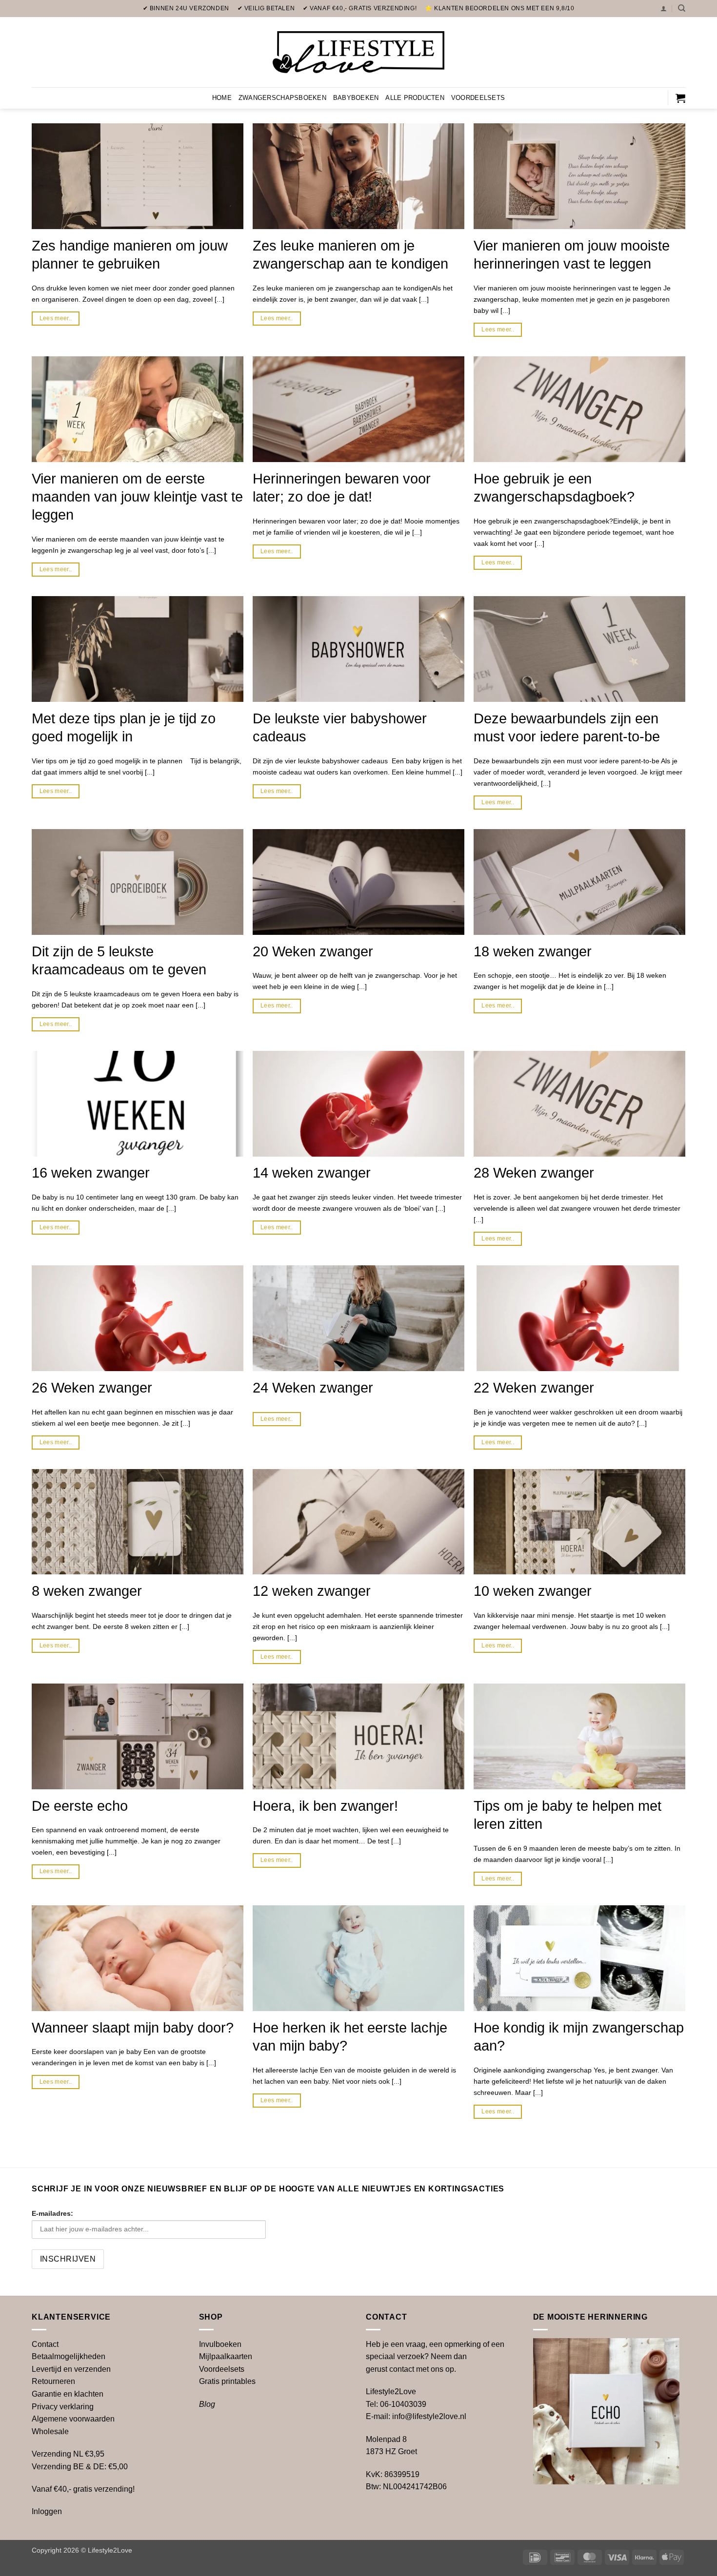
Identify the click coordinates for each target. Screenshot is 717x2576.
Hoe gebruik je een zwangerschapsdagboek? (554, 488)
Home (222, 98)
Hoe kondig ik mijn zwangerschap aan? (579, 2037)
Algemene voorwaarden (73, 2419)
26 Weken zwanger (92, 1388)
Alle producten (415, 98)
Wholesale (50, 2431)
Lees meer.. (56, 318)
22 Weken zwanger (534, 1388)
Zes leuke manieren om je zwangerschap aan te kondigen (350, 255)
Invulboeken (220, 2344)
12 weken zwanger (312, 1591)
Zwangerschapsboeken (282, 98)
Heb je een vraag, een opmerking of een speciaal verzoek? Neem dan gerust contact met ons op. (435, 2357)
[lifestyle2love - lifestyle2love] (359, 52)
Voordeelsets (478, 98)
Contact (45, 2344)
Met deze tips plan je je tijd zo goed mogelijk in (124, 727)
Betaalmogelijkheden (69, 2356)
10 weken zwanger (533, 1591)
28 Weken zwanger (534, 1173)
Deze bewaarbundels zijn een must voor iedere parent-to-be (567, 727)
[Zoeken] (682, 8)
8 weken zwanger (87, 1591)
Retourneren (53, 2381)
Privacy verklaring (63, 2407)
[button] (664, 9)
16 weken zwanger (91, 1173)
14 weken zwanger (312, 1173)
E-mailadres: (52, 2213)
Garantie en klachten (68, 2394)
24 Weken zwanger (313, 1388)
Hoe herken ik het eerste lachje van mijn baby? (350, 2037)
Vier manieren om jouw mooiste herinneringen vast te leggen (572, 255)
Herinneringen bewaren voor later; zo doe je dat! (342, 488)
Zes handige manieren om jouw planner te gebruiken (130, 255)
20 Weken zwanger (313, 951)
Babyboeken (356, 98)
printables (227, 2381)
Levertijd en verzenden (71, 2369)
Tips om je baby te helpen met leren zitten (568, 1815)
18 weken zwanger (533, 951)
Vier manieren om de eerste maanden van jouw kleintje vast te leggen (137, 497)
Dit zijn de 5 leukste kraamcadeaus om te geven (119, 960)
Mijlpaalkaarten (226, 2356)
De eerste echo (80, 1806)
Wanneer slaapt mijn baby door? (133, 2028)
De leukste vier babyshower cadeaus (340, 727)
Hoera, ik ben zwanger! (325, 1806)
